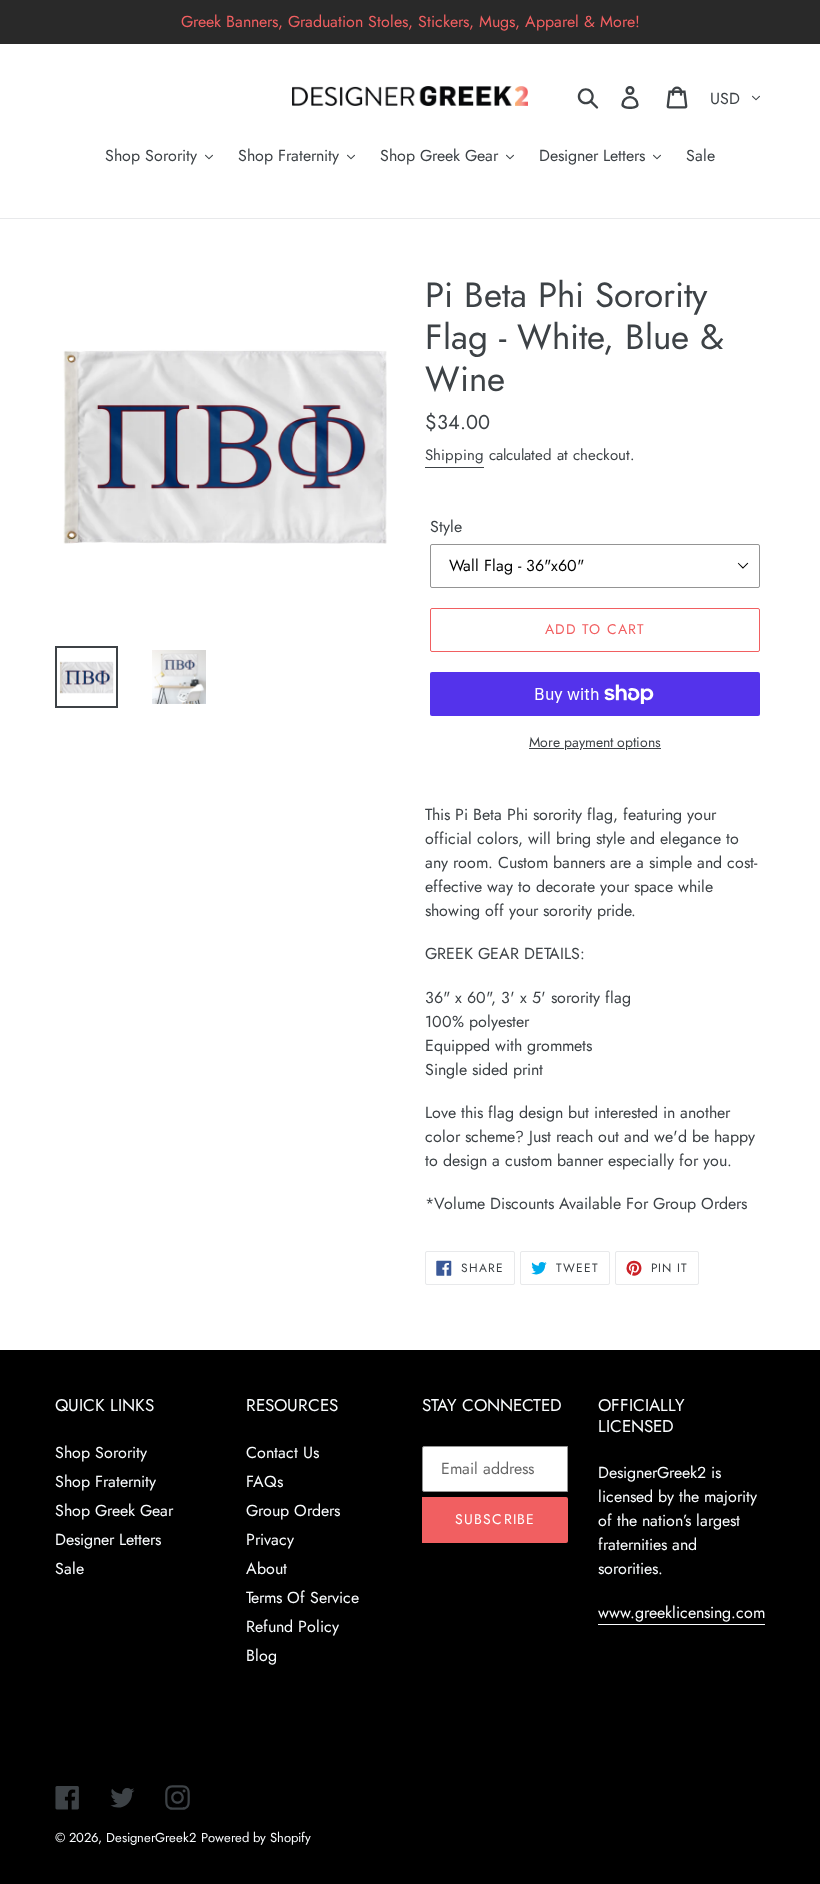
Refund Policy (292, 1626)
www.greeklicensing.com (681, 1612)
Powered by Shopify (256, 1837)
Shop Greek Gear (114, 1510)
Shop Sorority (101, 1452)
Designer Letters (108, 1539)
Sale (69, 1568)
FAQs (264, 1481)
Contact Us (282, 1452)
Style (446, 526)
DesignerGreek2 (151, 1837)
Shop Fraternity (105, 1481)
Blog (261, 1655)
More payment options (595, 742)
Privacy (270, 1539)
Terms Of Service (302, 1597)
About (266, 1568)
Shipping (454, 455)
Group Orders (293, 1510)
